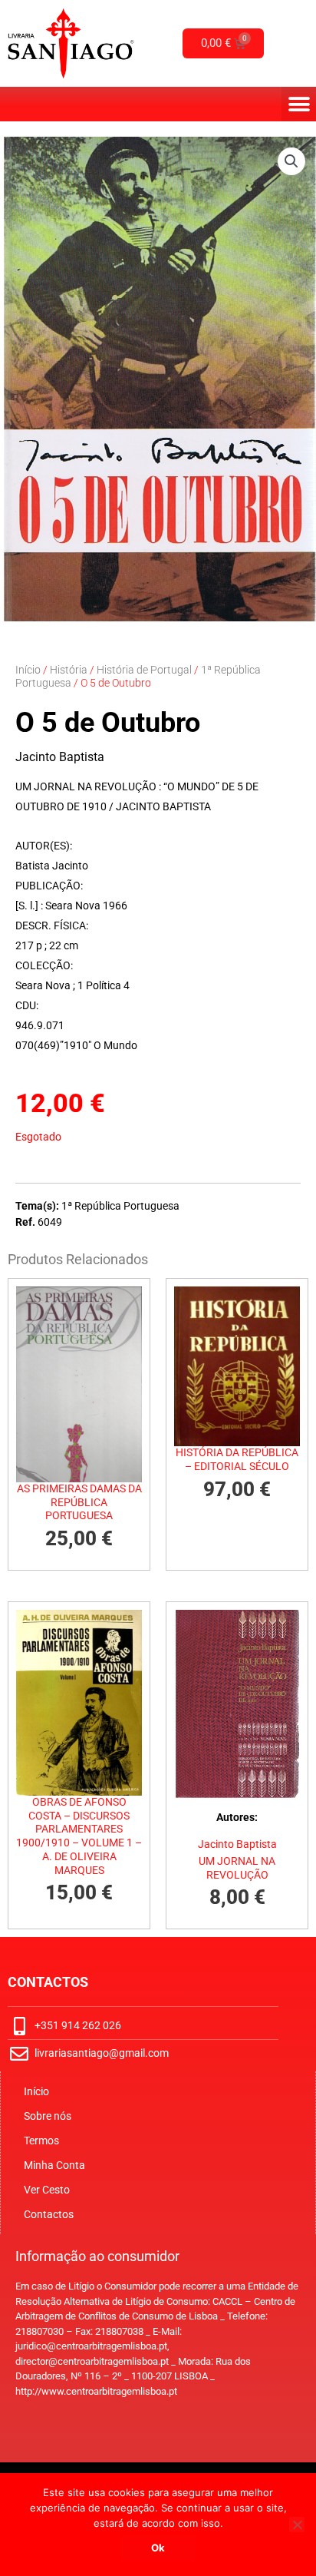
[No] (297, 2525)
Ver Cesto (47, 2190)
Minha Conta (54, 2165)
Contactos (49, 2214)
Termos (41, 2141)
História (69, 670)
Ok (158, 2548)
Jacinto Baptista (60, 757)
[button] (299, 104)
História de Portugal (144, 670)
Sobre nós (48, 2116)
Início (28, 670)
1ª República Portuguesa (120, 1206)
